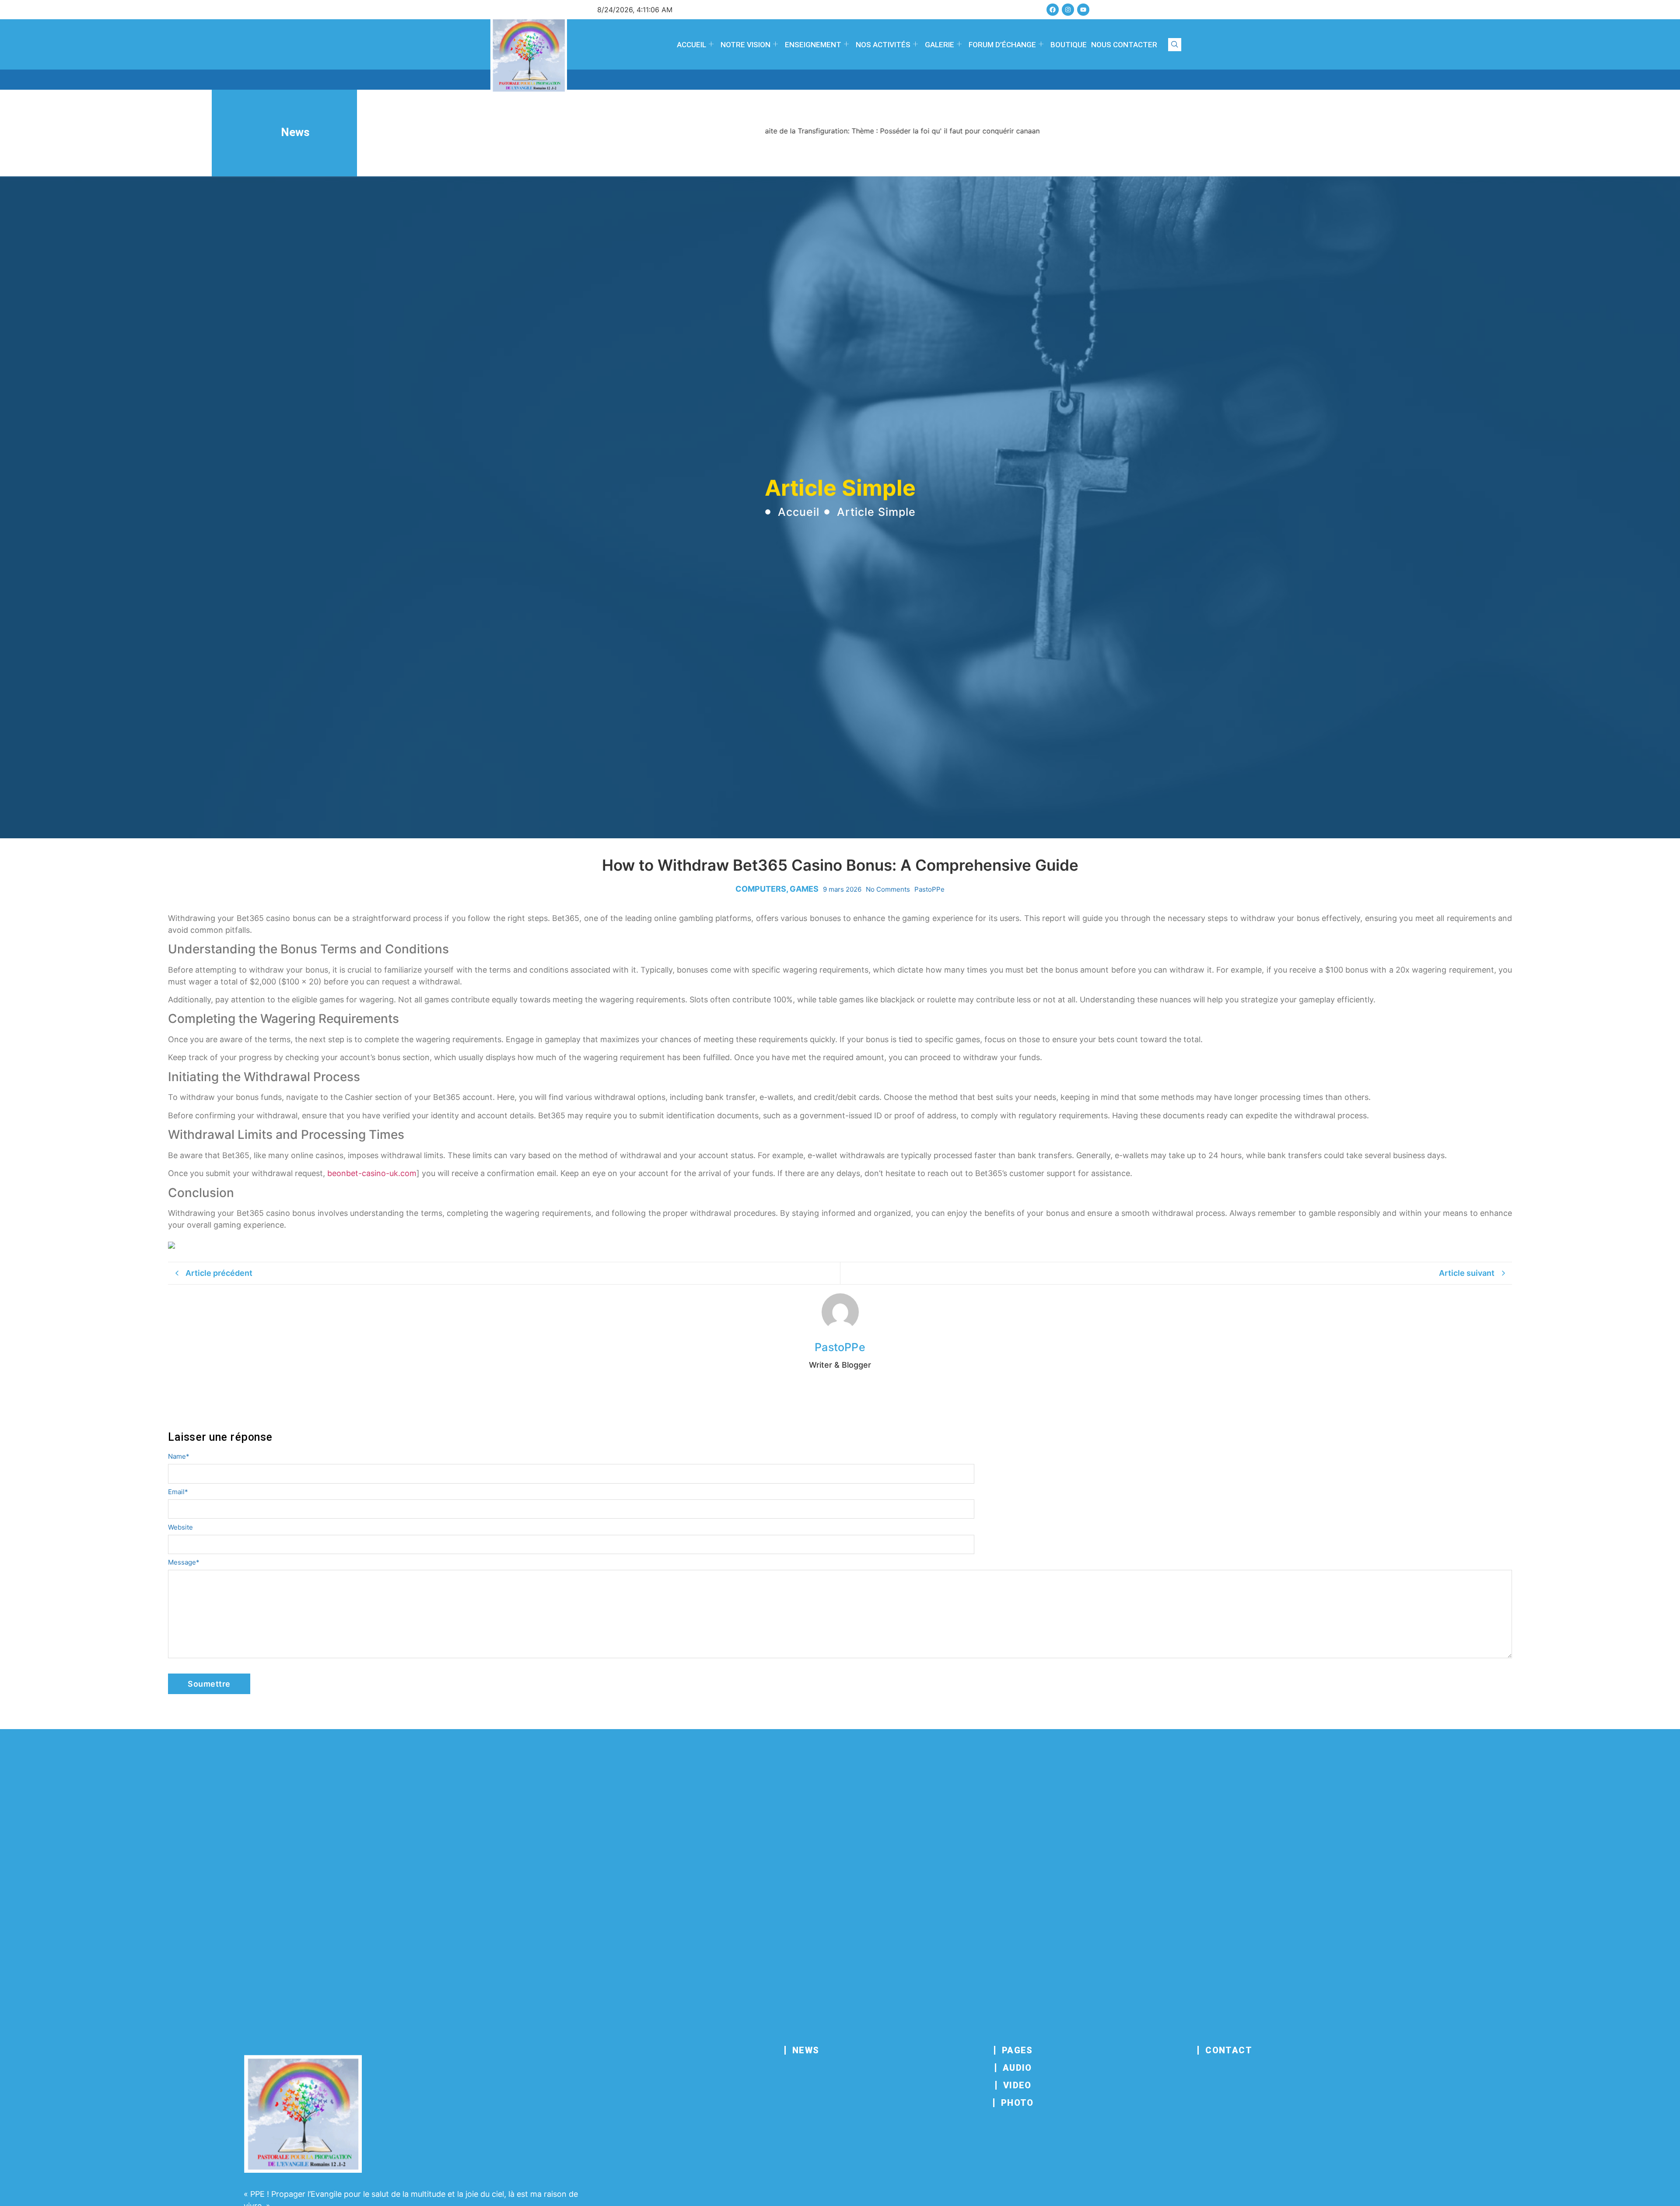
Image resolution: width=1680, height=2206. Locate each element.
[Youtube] (1083, 10)
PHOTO (1017, 2103)
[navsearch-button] (1175, 45)
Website (180, 1527)
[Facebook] (1053, 10)
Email (178, 1492)
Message (184, 1562)
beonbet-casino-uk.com (372, 1173)
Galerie (940, 45)
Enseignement (813, 45)
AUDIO (1017, 2068)
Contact (1229, 2050)
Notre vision (745, 45)
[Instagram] (1068, 10)
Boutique (1069, 45)
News (806, 2050)
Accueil (691, 45)
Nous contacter (1124, 45)
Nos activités (883, 45)
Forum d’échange (1002, 45)
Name (179, 1456)
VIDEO (1017, 2085)
